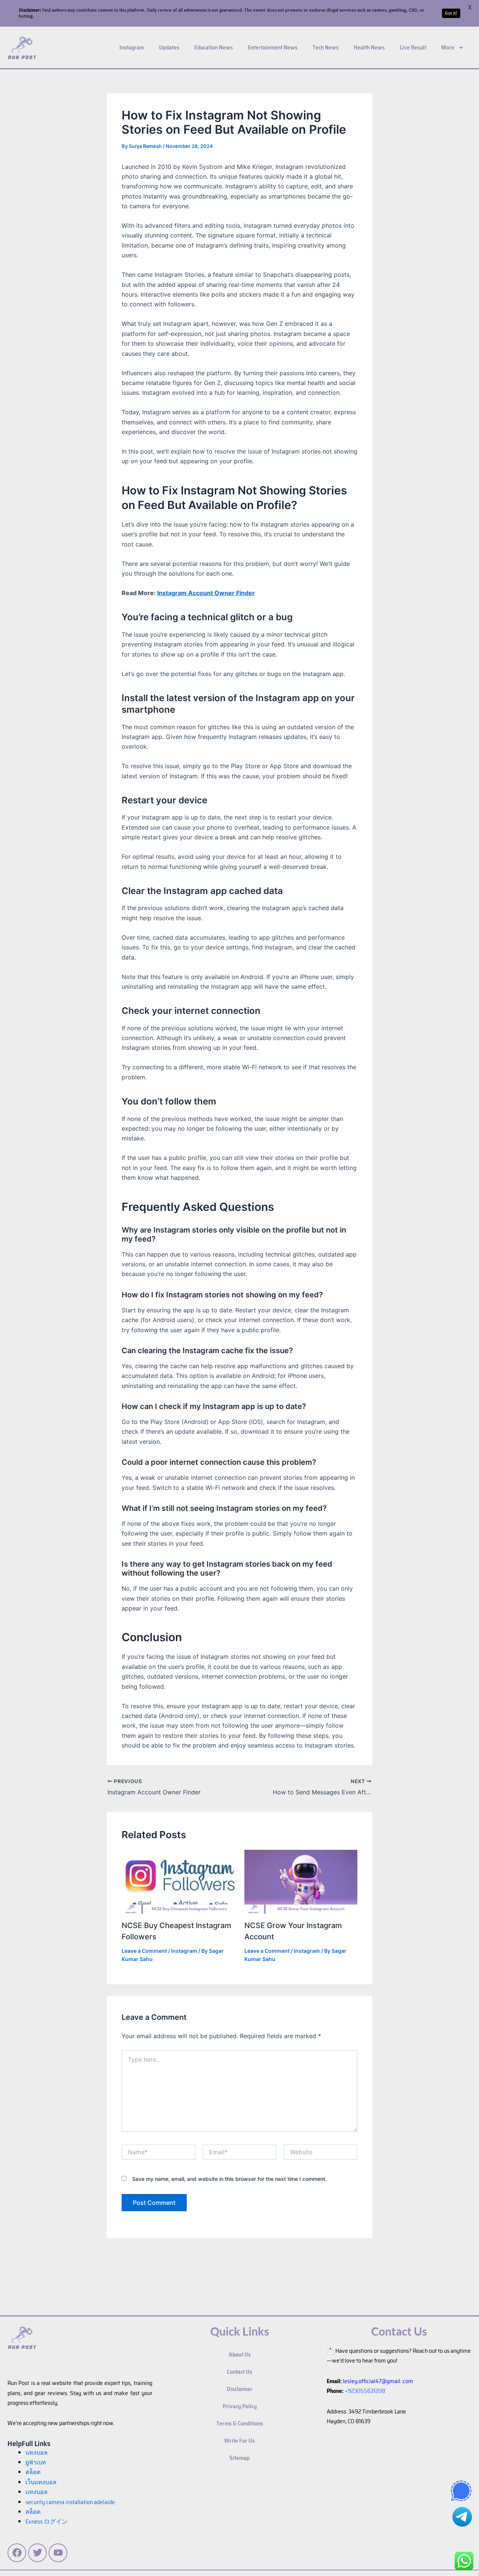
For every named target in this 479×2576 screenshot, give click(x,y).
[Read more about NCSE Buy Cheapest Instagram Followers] (178, 1881)
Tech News (326, 47)
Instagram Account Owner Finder (206, 593)
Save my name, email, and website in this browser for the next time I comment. (229, 2179)
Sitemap (239, 2458)
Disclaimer (240, 2389)
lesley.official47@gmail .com (378, 2381)
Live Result (413, 47)
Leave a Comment (144, 1951)
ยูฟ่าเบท (36, 2462)
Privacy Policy (240, 2406)
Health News (369, 47)
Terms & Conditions (240, 2423)
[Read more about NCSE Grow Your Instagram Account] (301, 1881)
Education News (213, 47)
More (448, 47)
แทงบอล (36, 2453)
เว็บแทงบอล (41, 2482)
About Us (240, 2354)
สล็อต (33, 2512)
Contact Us (239, 2372)
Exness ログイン (47, 2522)
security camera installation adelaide (70, 2502)
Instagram (132, 47)
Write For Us (239, 2441)
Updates (169, 47)
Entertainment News (273, 47)
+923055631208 (365, 2391)
